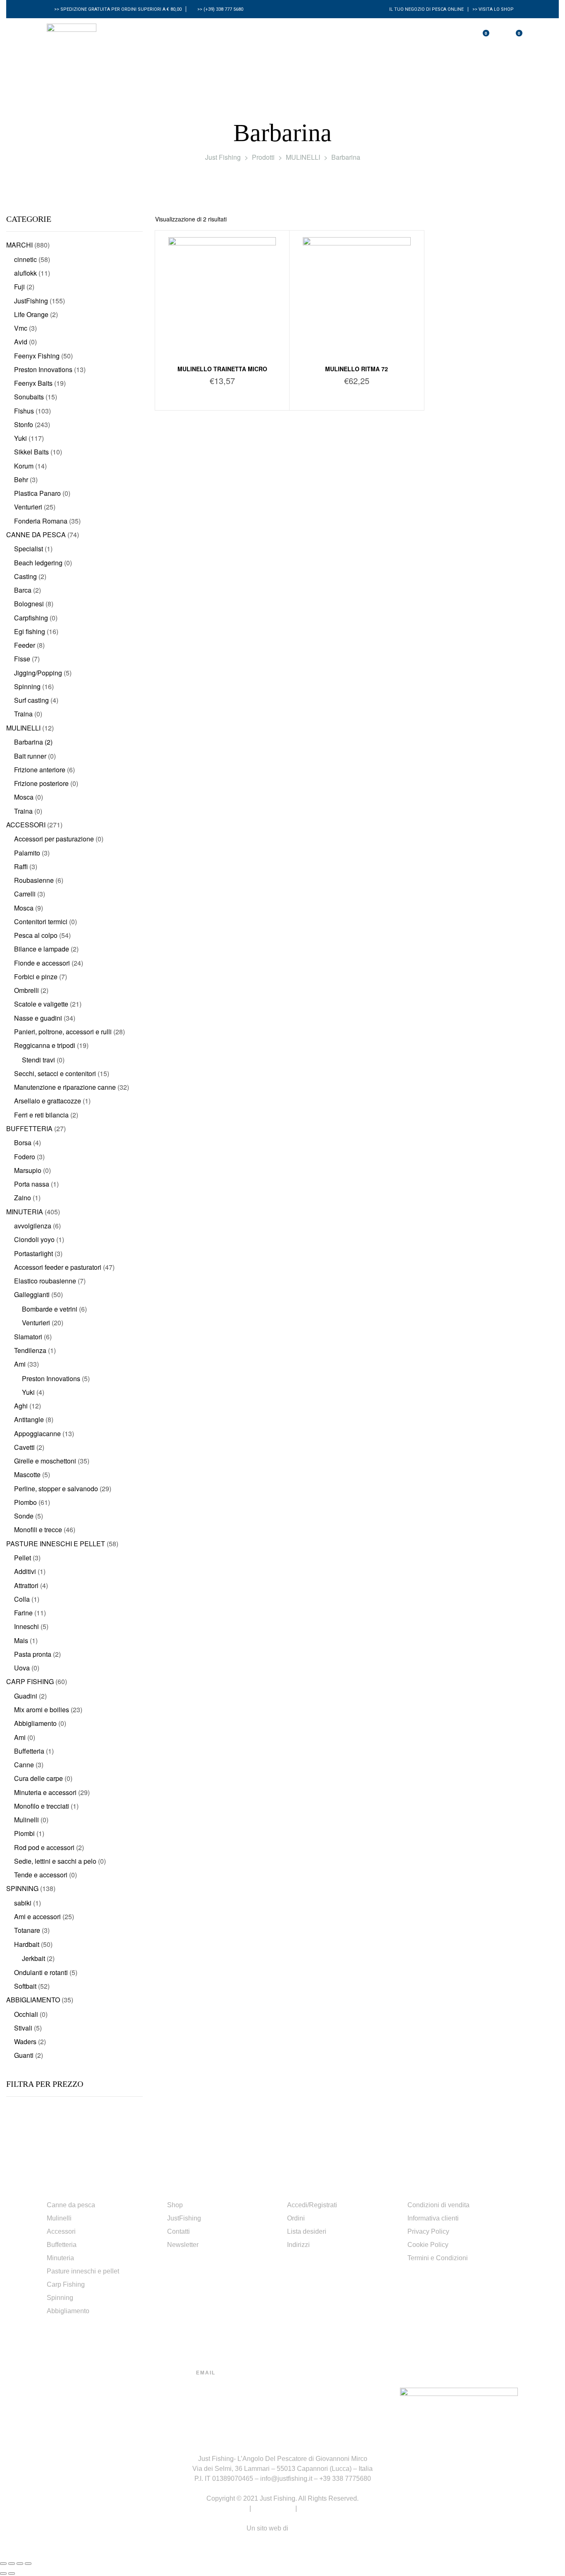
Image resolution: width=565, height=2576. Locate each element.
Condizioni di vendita (438, 2205)
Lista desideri (307, 2231)
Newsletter (183, 2245)
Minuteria (60, 2258)
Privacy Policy (428, 2231)
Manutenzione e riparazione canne (65, 1087)
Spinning (60, 2298)
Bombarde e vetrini (50, 1309)
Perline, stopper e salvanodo (56, 1489)
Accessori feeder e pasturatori (58, 1267)
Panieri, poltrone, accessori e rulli (63, 1032)
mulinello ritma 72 (357, 369)
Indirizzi (298, 2245)
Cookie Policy (428, 2245)
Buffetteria (62, 2245)
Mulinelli (59, 2218)
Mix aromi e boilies (42, 1710)
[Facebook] (307, 2398)
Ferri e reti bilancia (41, 1115)
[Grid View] (539, 219)
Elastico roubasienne (45, 1281)
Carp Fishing (66, 2284)
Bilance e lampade (42, 949)
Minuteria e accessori (45, 1792)
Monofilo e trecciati (42, 1806)
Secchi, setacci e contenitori (55, 1073)
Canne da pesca (71, 2205)
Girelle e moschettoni (45, 1461)
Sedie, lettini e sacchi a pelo (55, 1861)
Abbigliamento (68, 2311)
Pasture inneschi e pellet (83, 2271)
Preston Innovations (43, 369)
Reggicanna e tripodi (45, 1045)
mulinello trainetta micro (222, 369)
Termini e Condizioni (438, 2258)
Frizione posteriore (41, 783)
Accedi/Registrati (312, 2205)
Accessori (61, 2231)
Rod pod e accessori (44, 1847)
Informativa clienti (433, 2218)
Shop (175, 2205)
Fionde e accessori (42, 963)
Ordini (296, 2218)
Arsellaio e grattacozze (48, 1101)
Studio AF (304, 2528)
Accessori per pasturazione (54, 839)
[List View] (549, 219)
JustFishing (184, 2218)
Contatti (178, 2231)
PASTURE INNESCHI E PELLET (56, 1544)
